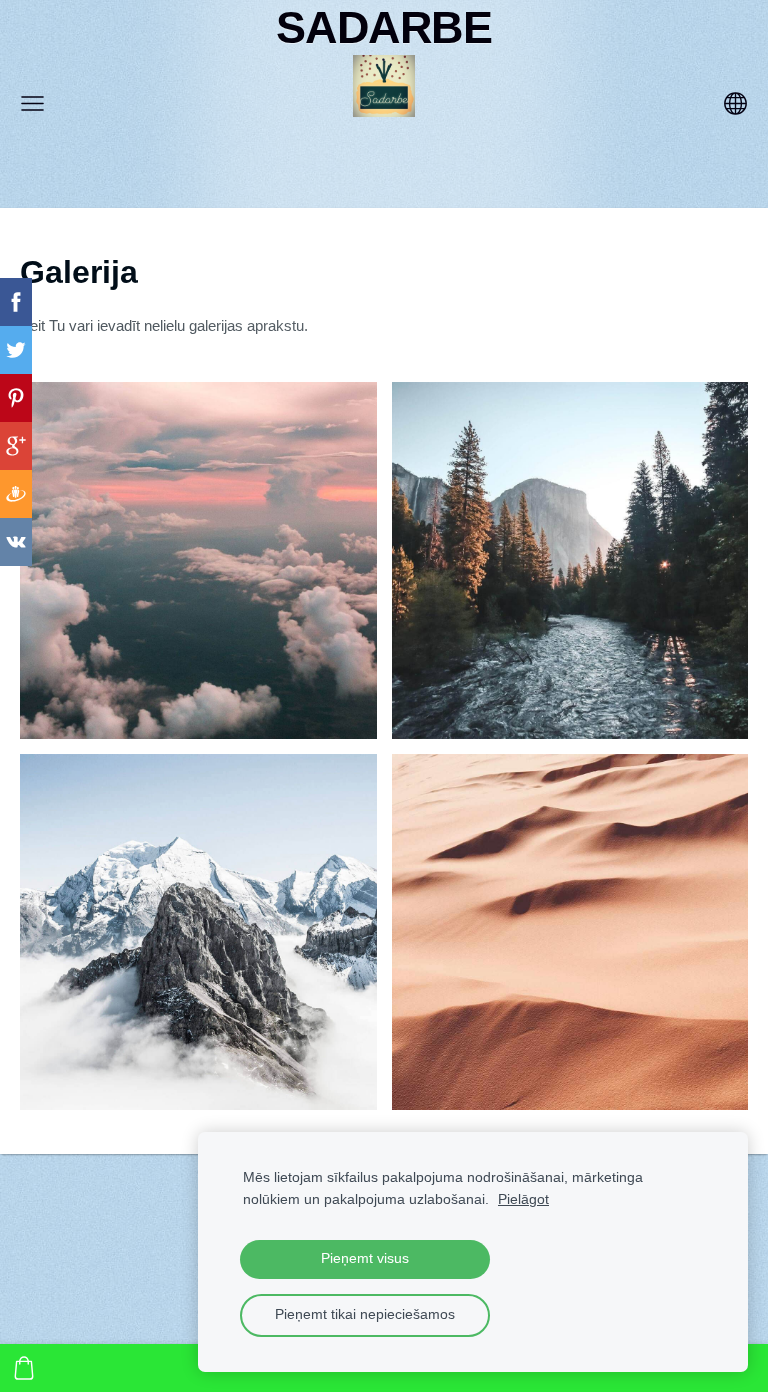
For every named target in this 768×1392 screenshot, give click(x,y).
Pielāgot (523, 1199)
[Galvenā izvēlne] (32, 103)
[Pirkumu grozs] (24, 1368)
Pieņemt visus (365, 1258)
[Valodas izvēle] (735, 103)
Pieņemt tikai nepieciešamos (365, 1314)
